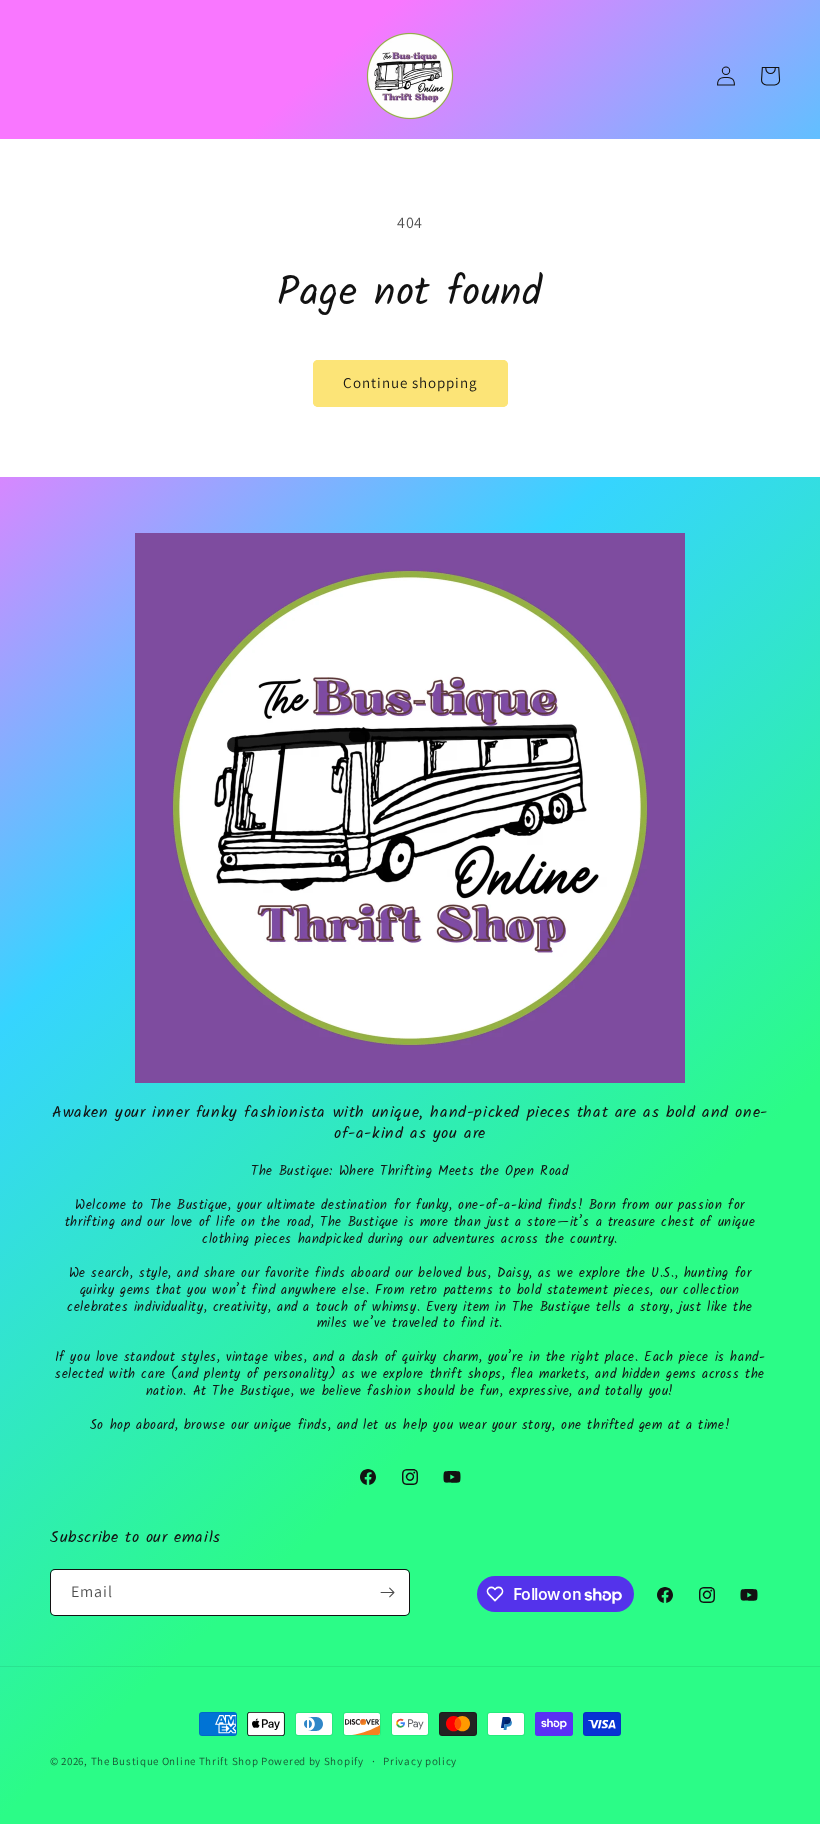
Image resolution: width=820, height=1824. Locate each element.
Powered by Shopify (312, 1761)
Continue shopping (410, 382)
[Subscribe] (387, 1592)
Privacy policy (420, 1761)
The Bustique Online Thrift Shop (175, 1761)
